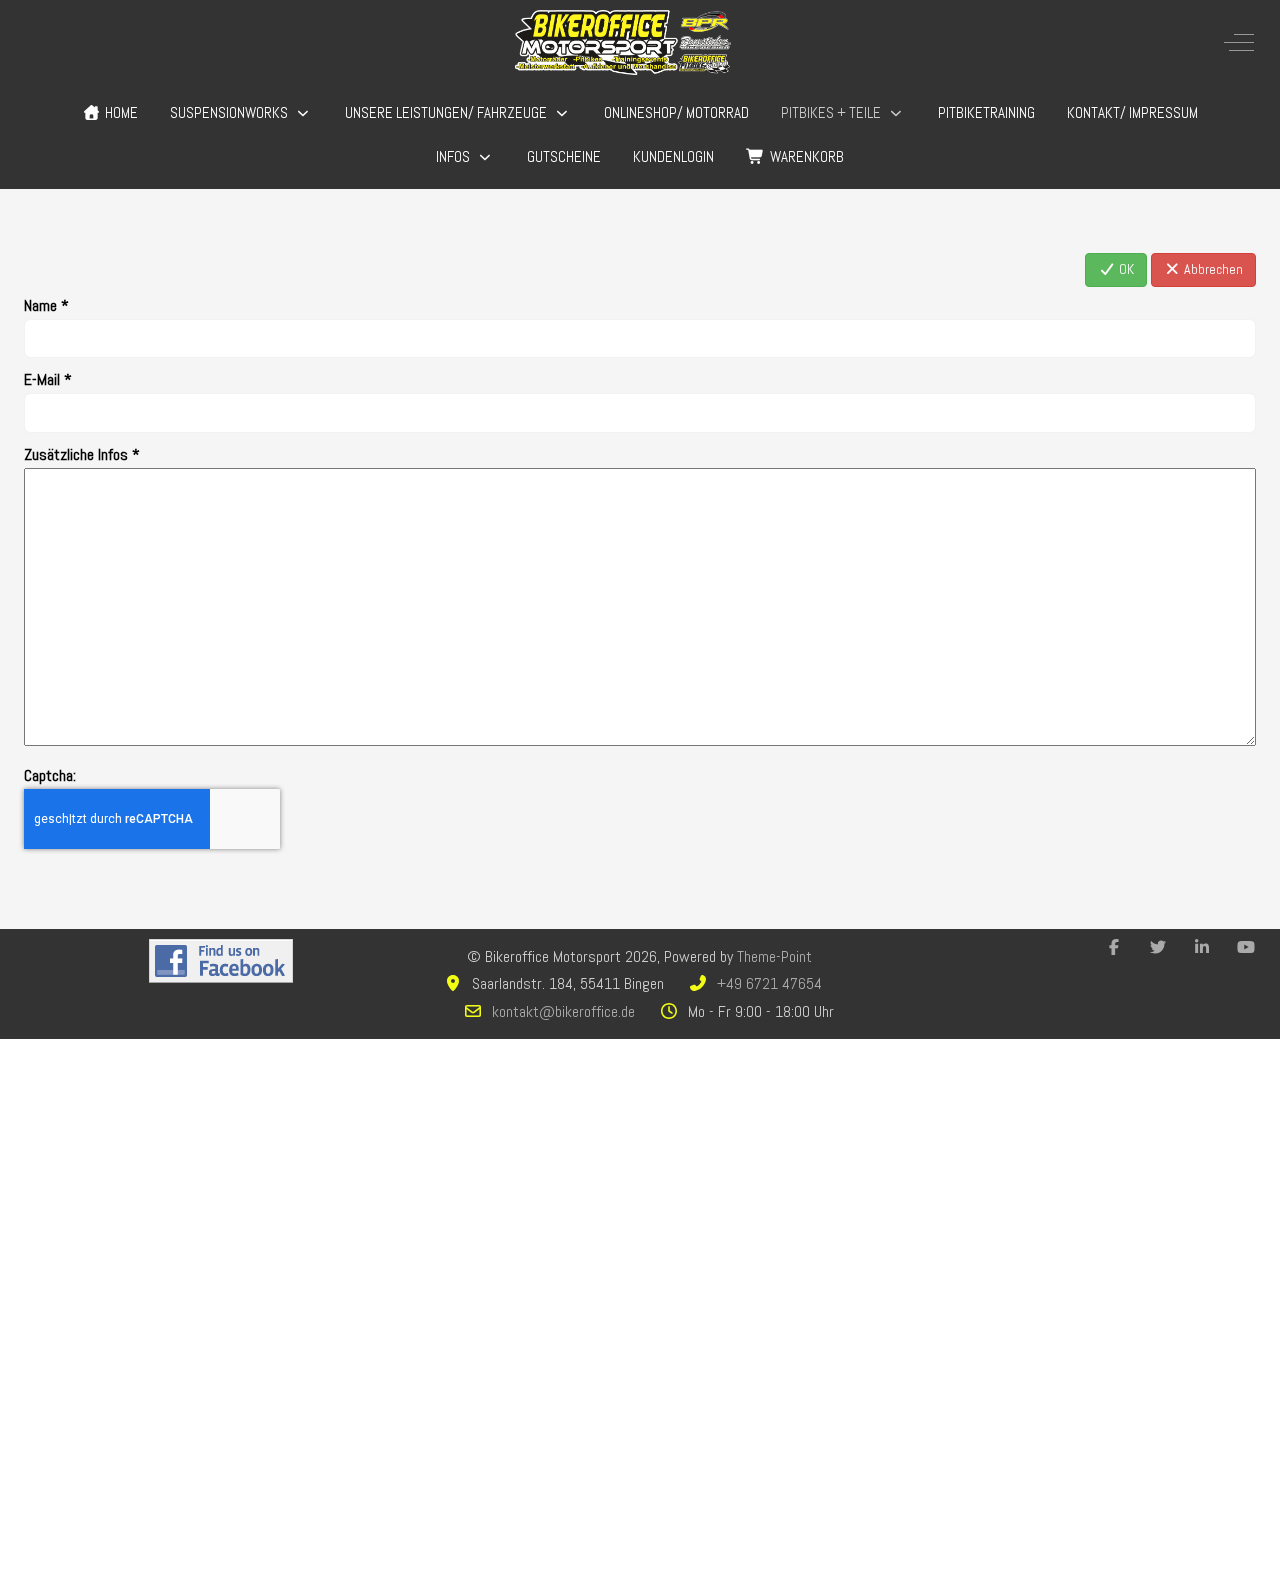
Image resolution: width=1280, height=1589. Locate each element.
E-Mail (48, 379)
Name (46, 305)
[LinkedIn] (1202, 947)
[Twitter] (1158, 947)
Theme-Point (774, 956)
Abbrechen (1212, 269)
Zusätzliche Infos (82, 454)
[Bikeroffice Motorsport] (623, 42)
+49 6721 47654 (769, 983)
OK (1125, 269)
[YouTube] (1246, 947)
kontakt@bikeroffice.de (563, 1011)
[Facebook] (1114, 947)
